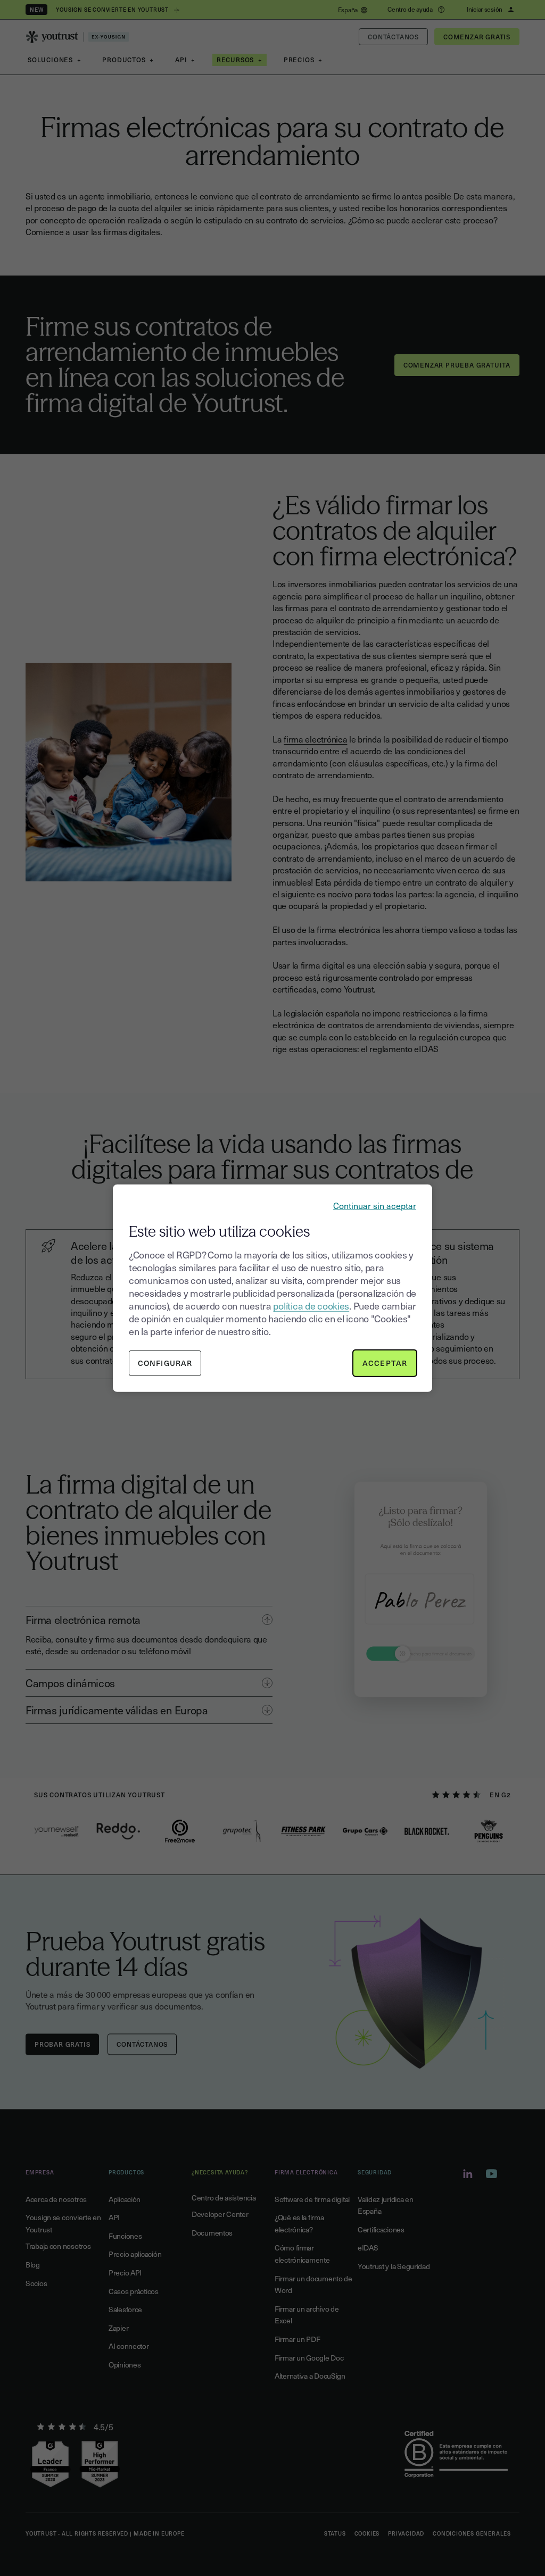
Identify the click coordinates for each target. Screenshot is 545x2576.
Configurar (165, 1363)
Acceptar (385, 1363)
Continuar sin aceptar (375, 1205)
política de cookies (311, 1306)
